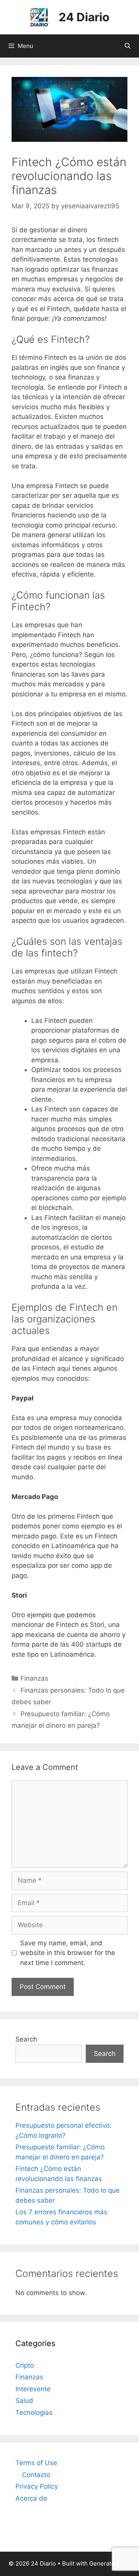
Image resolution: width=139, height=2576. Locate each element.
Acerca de (31, 2498)
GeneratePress (110, 2563)
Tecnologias (34, 2413)
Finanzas (34, 1678)
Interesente (33, 2389)
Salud (24, 2401)
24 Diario (84, 17)
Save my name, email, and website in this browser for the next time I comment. (68, 1953)
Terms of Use (36, 2463)
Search (26, 2039)
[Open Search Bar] (128, 46)
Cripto (25, 2365)
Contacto (36, 2475)
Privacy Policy (37, 2486)
